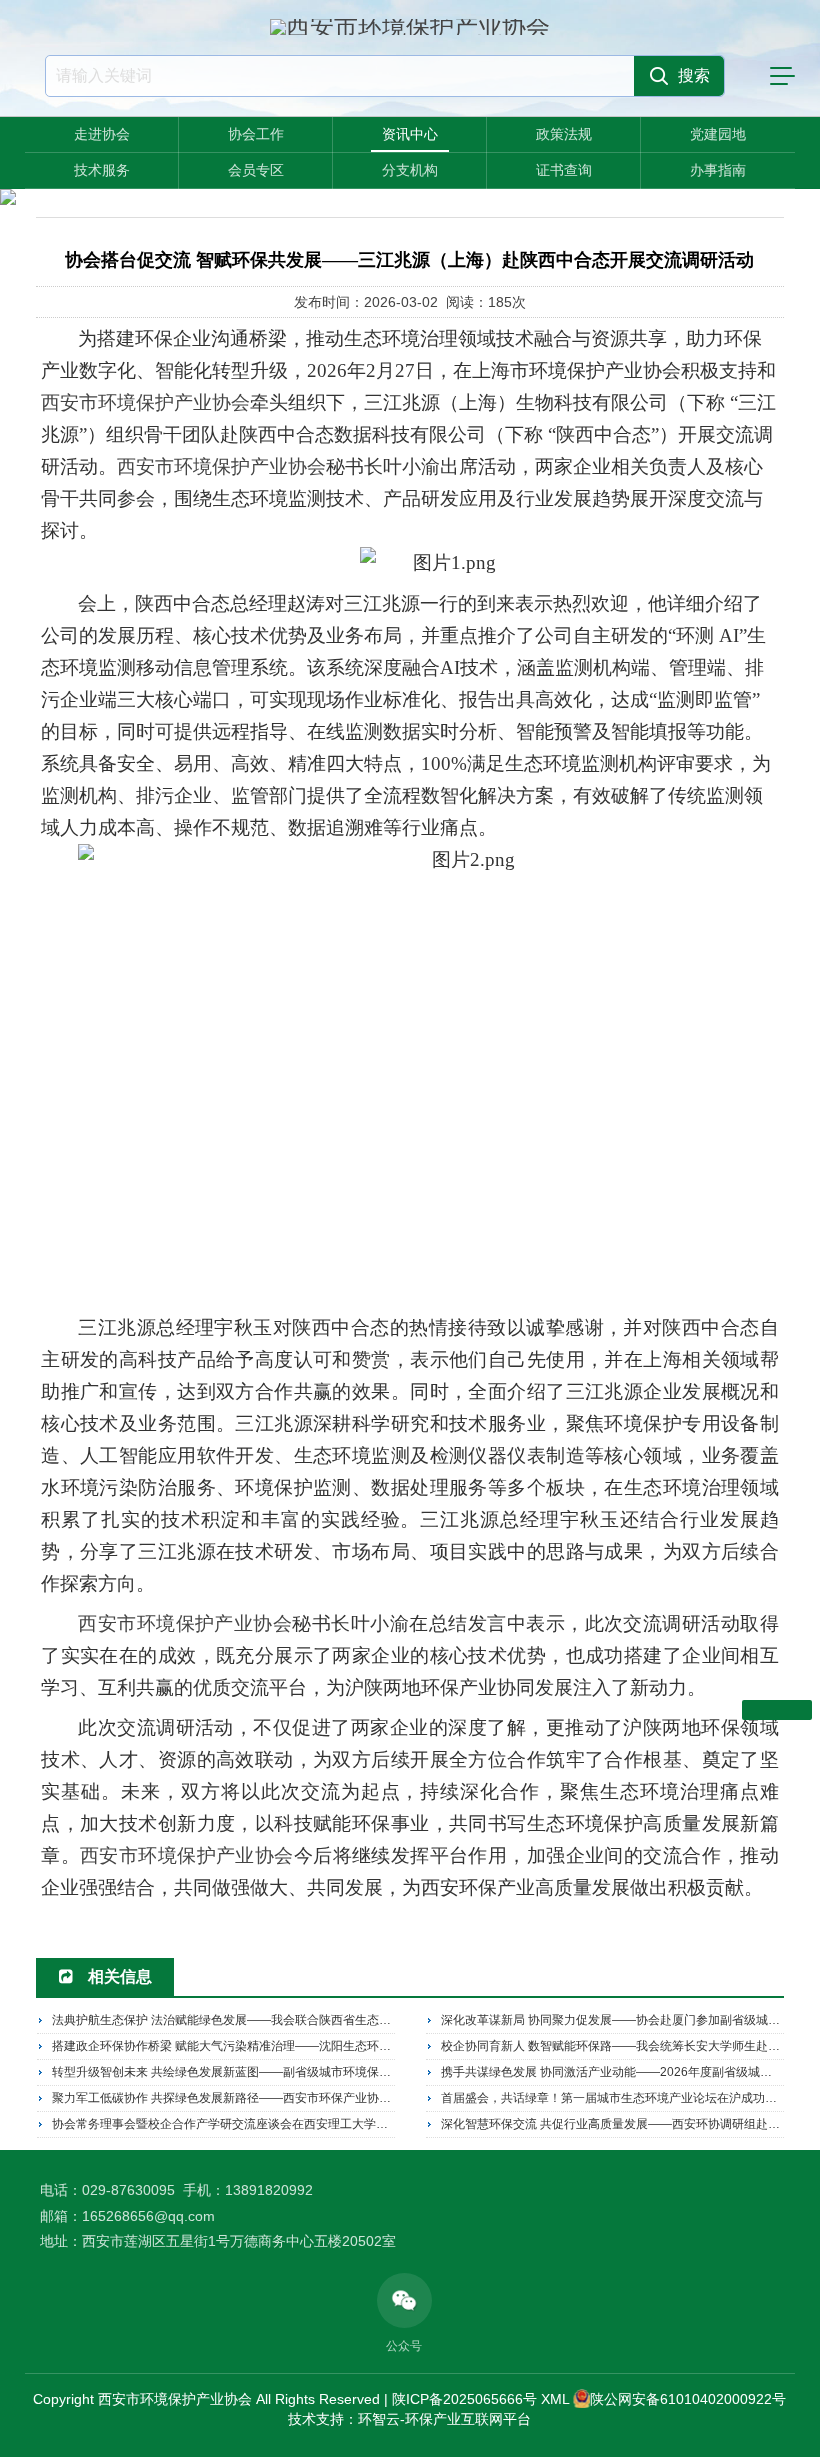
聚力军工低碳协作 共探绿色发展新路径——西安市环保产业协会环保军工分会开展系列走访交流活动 (317, 2098)
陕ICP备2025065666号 (464, 2399)
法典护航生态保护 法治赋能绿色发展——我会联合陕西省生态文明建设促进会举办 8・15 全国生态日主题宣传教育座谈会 (373, 2020)
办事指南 (718, 170)
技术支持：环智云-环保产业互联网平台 (409, 2419)
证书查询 (564, 170)
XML (555, 2399)
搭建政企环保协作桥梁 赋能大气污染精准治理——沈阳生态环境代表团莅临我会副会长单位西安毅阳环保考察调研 (353, 2046)
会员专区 (256, 170)
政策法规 (564, 134)
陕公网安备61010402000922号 (688, 2399)
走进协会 (102, 134)
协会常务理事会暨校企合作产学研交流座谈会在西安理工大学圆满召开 (238, 2124)
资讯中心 (410, 134)
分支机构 (410, 170)
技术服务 (102, 170)
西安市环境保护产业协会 (145, 402)
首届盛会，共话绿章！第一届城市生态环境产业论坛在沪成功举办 (615, 2098)
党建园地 (718, 134)
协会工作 (256, 134)
